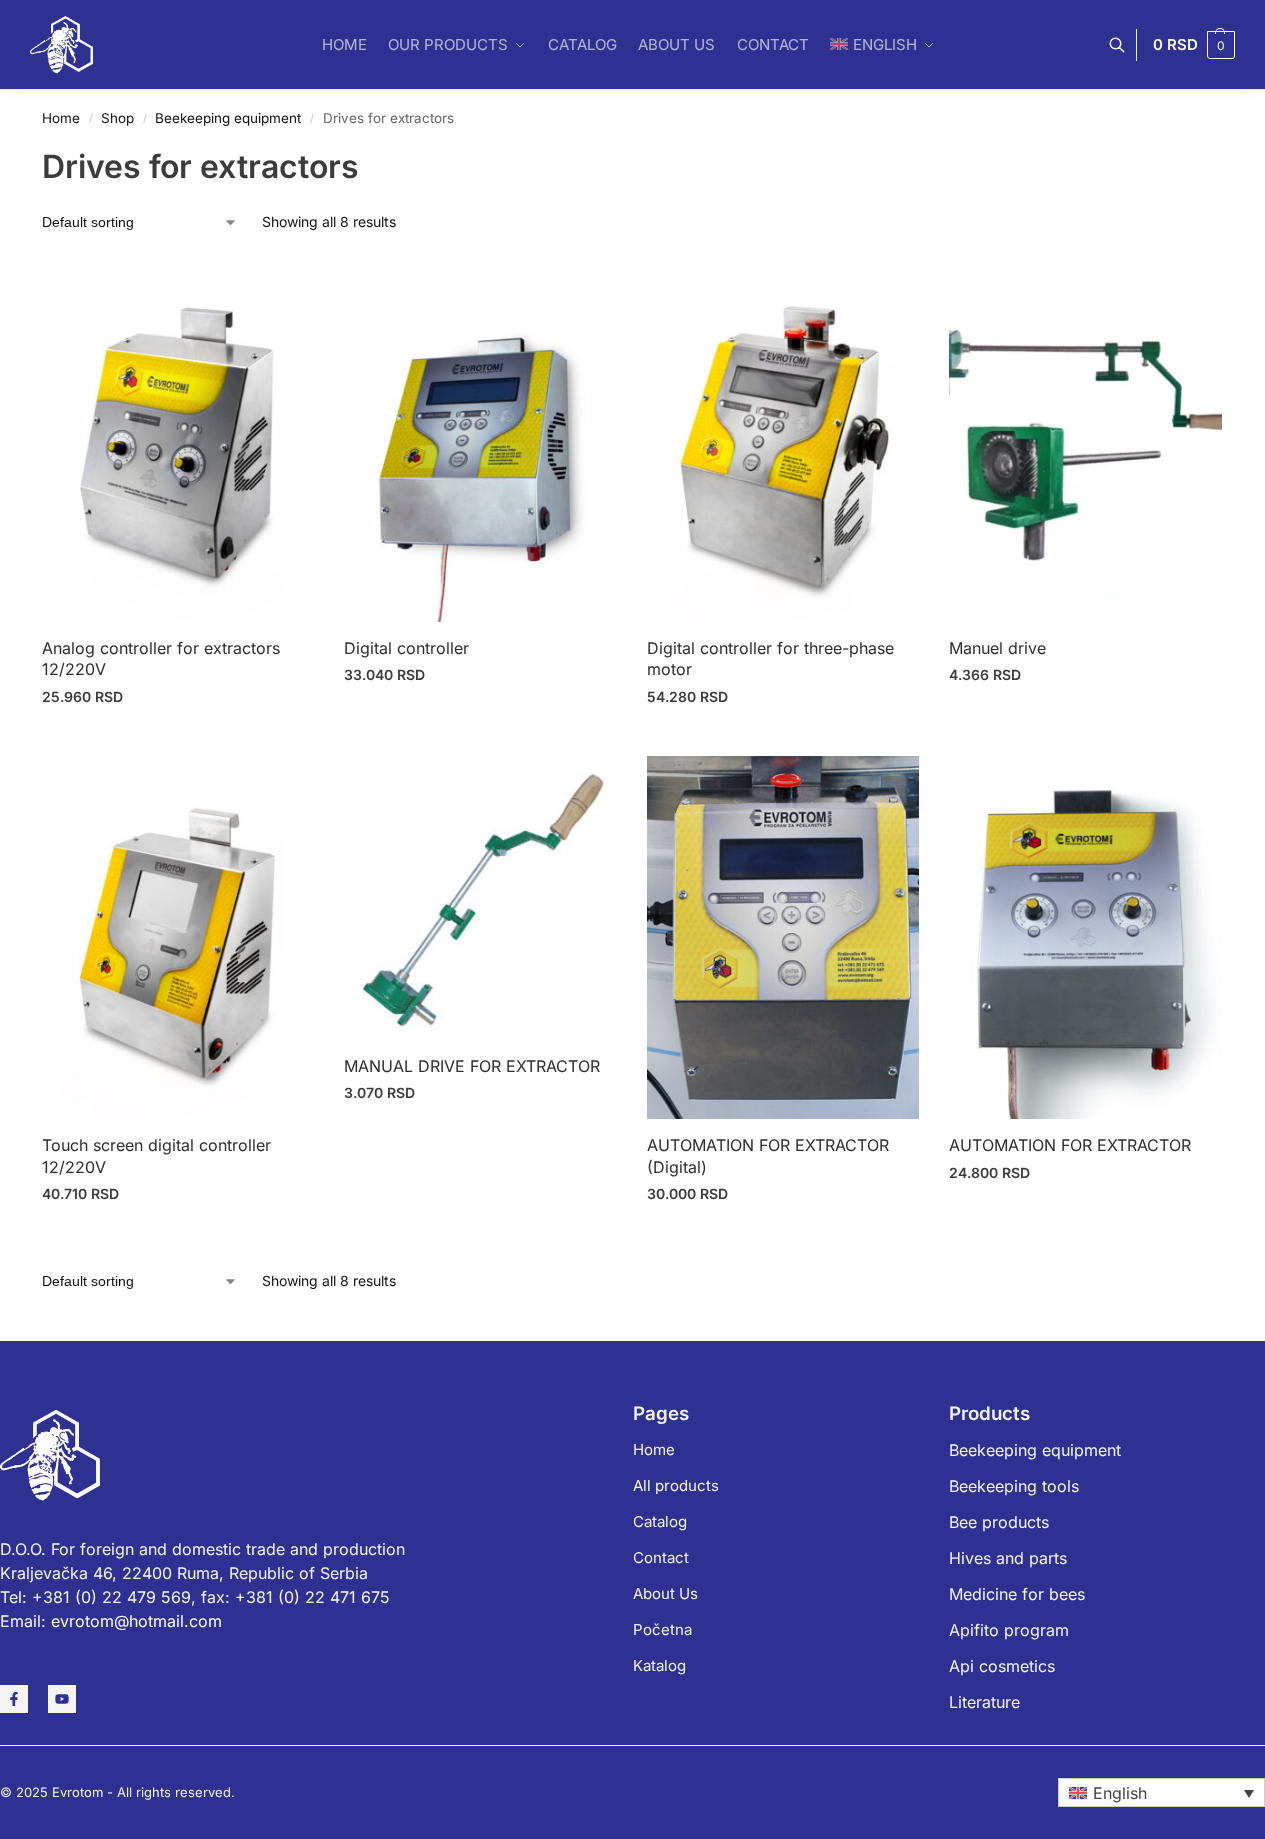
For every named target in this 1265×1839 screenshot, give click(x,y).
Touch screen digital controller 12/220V (156, 1156)
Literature (984, 1702)
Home (61, 118)
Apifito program (1009, 1630)
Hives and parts (1008, 1558)
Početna (662, 1629)
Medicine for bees (1017, 1594)
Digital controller (406, 648)
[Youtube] (62, 1699)
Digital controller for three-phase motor (770, 659)
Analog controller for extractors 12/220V (161, 659)
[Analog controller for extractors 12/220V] (178, 439)
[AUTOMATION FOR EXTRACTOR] (1085, 937)
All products (676, 1485)
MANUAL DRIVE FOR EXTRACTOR (472, 1066)
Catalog (660, 1521)
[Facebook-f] (14, 1699)
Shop (117, 118)
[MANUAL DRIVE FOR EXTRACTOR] (480, 898)
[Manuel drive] (1085, 439)
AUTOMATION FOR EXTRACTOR (1070, 1145)
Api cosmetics (1002, 1666)
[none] (1161, 1793)
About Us (665, 1593)
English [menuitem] (1120, 1793)
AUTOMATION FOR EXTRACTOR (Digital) (768, 1156)
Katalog (659, 1665)
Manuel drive (997, 648)
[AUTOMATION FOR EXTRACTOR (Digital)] (783, 937)
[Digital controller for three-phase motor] (783, 439)
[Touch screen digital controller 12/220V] (178, 937)
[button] (1194, 45)
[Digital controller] (480, 439)
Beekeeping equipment (228, 118)
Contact (661, 1557)
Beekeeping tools (1014, 1486)
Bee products (999, 1522)
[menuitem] (1161, 1793)
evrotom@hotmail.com (136, 1621)
